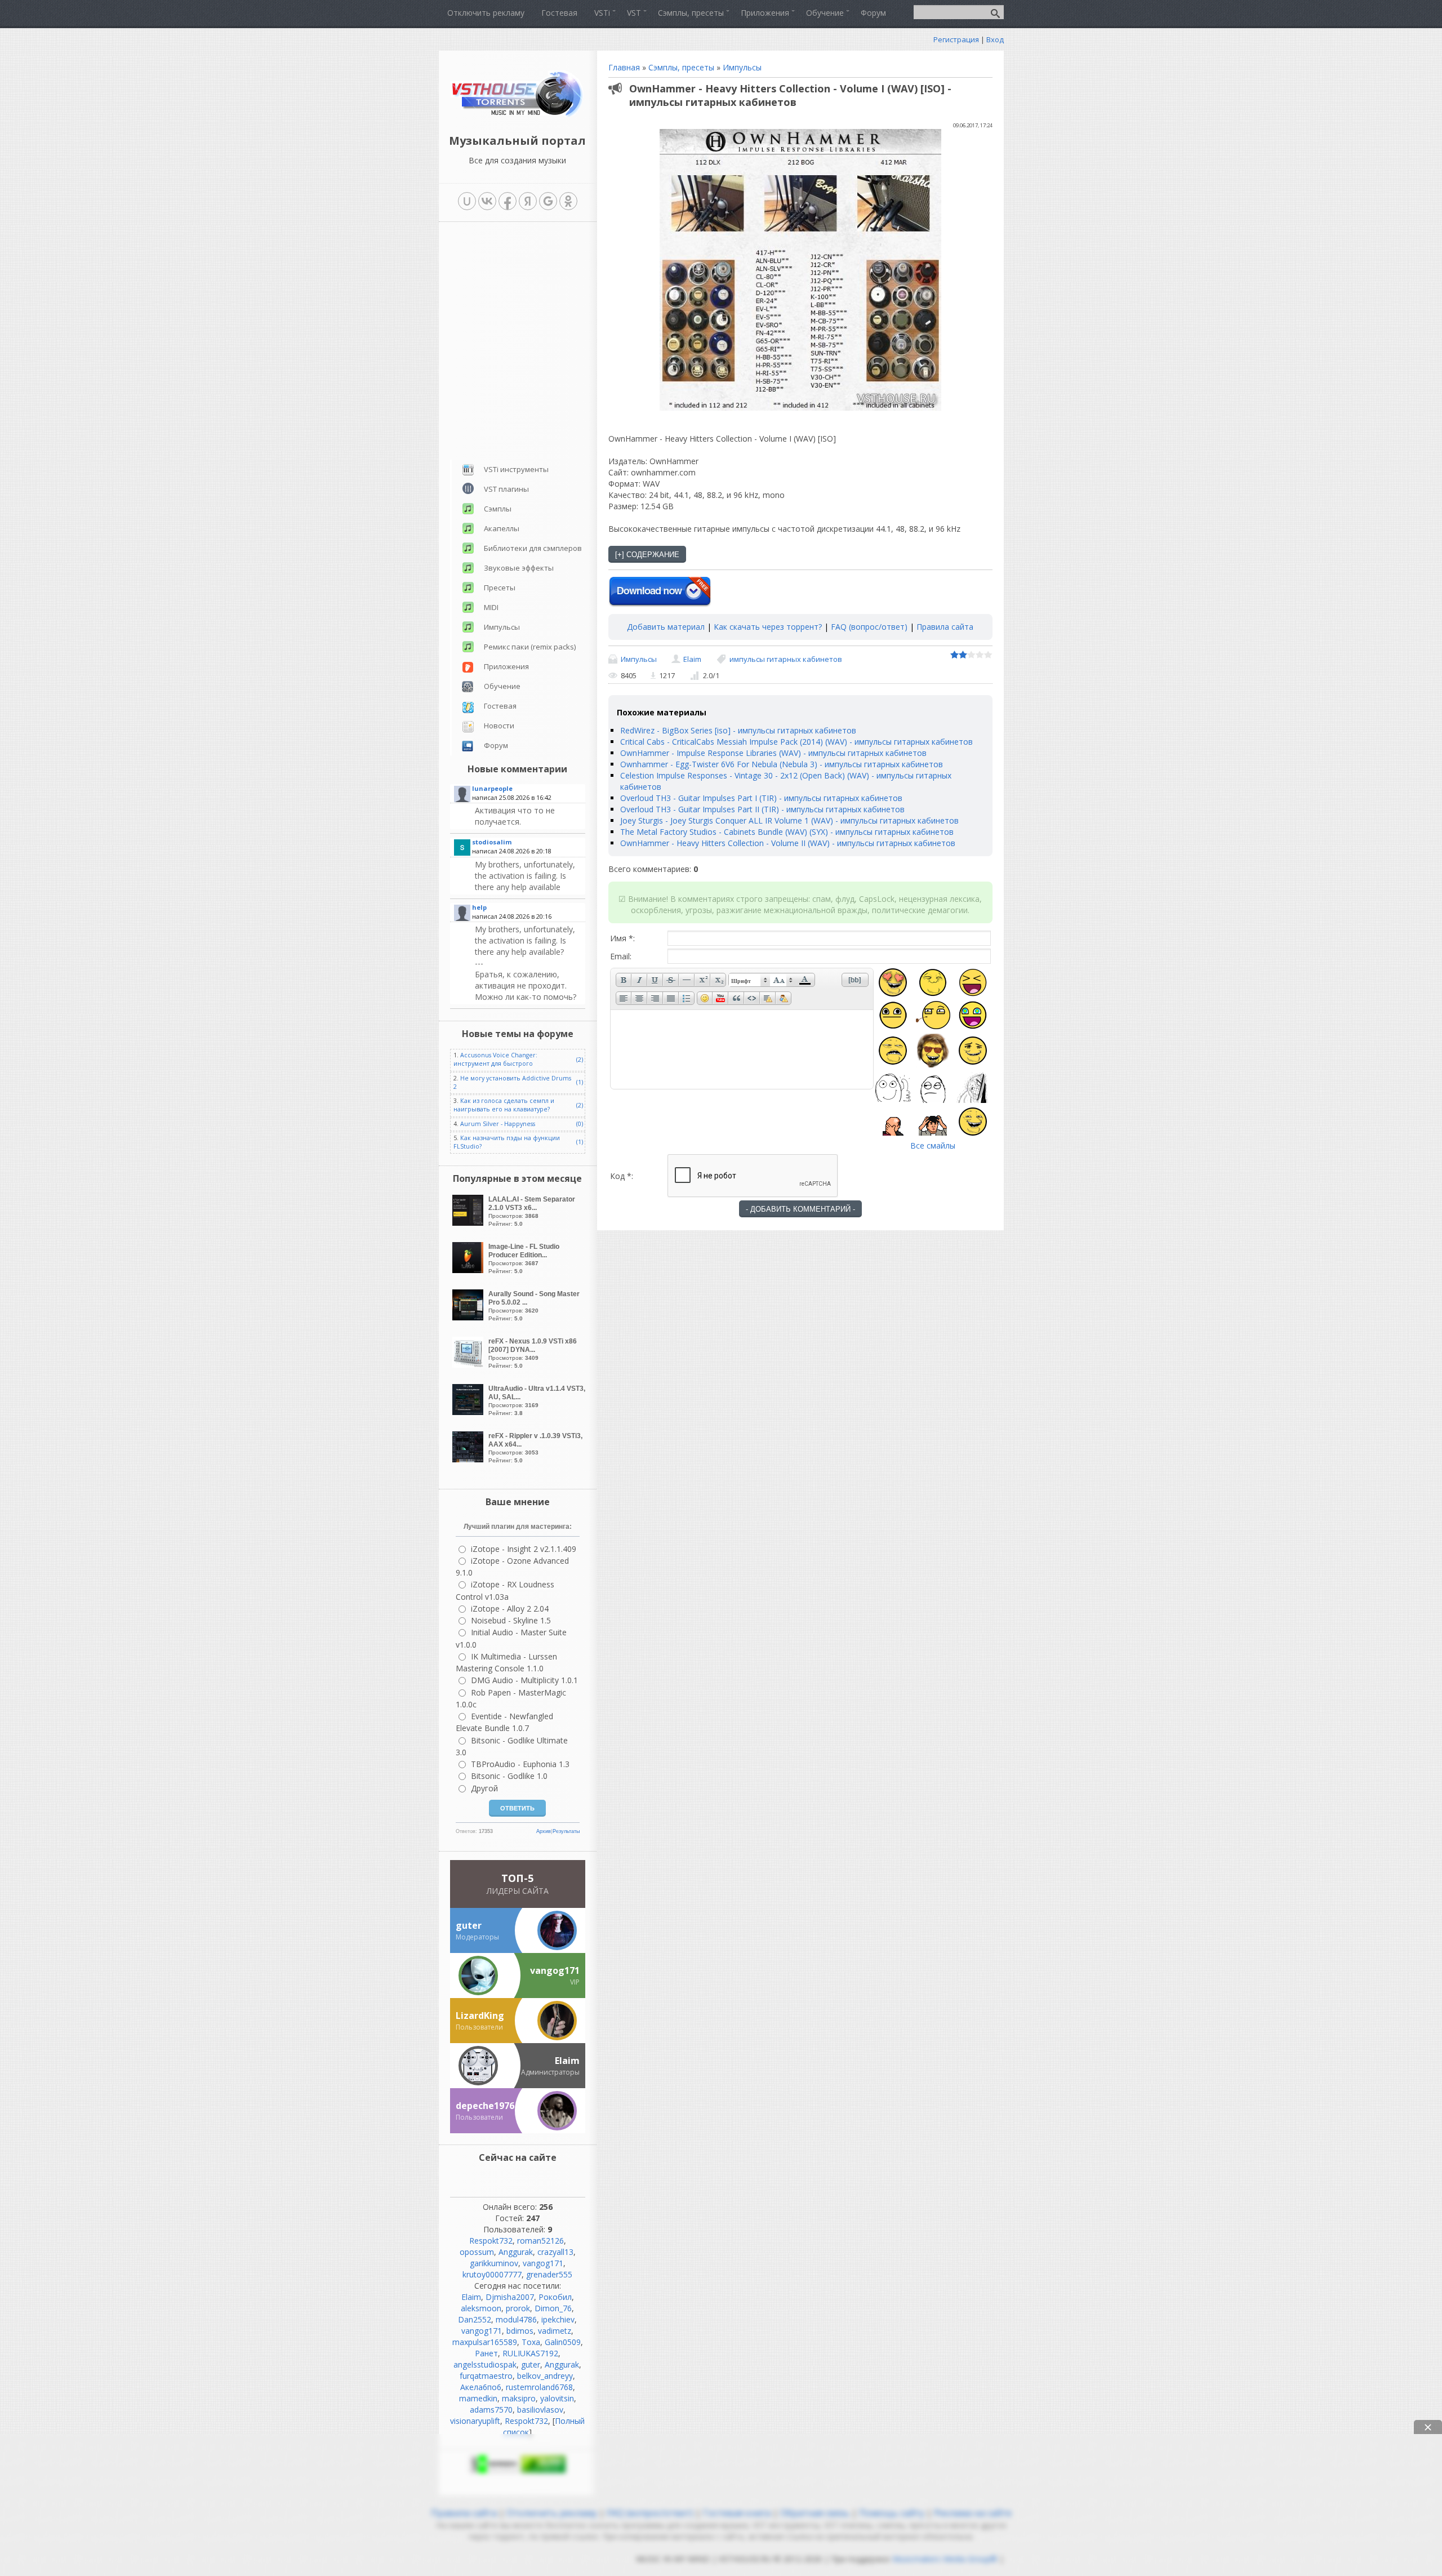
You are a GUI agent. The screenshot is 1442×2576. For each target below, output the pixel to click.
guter (531, 2364)
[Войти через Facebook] (508, 201)
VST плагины (506, 489)
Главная (624, 67)
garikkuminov (494, 2263)
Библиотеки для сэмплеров (533, 548)
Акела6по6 (481, 2387)
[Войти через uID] (467, 201)
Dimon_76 (553, 2308)
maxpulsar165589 (485, 2342)
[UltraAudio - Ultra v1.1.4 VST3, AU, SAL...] (469, 1412)
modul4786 (516, 2319)
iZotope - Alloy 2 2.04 (510, 1609)
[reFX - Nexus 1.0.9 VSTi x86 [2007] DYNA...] (469, 1365)
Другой (484, 1788)
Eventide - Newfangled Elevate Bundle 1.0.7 (504, 1722)
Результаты (566, 1831)
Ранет (486, 2353)
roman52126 (540, 2241)
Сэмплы (498, 509)
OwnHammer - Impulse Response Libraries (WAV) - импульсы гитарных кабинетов (773, 753)
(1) (580, 1082)
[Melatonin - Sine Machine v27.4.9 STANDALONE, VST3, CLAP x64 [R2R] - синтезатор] (529, 816)
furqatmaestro (486, 2376)
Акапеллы (502, 528)
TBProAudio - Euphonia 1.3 (520, 1764)
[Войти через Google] (548, 201)
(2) (580, 1060)
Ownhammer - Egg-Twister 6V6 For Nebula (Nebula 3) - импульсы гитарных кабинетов (782, 764)
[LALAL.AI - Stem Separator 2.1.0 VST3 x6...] (469, 1223)
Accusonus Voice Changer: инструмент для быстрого (495, 1059)
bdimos (520, 2331)
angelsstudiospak (485, 2364)
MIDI (491, 607)
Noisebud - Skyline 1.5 (511, 1620)
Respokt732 (491, 2241)
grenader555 (549, 2274)
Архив (544, 1831)
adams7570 (491, 2410)
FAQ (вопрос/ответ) (869, 627)
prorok (518, 2308)
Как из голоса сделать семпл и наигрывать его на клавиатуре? (504, 1105)
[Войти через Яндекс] (528, 201)
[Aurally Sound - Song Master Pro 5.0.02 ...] (469, 1317)
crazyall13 (555, 2252)
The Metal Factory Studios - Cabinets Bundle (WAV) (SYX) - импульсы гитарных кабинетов (787, 832)
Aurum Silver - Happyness (498, 1124)
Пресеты (500, 588)
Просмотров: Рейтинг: (532, 1211)
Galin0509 (563, 2342)
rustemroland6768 (539, 2387)
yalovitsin (557, 2398)
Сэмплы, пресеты (681, 67)
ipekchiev (558, 2319)
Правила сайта (945, 627)
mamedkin (478, 2398)
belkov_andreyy (545, 2376)
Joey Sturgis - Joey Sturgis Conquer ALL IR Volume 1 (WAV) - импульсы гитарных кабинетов (789, 820)
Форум (496, 745)
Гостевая (500, 706)
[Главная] (517, 115)
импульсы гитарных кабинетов (786, 659)
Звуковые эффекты (519, 568)
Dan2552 (475, 2319)
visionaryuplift (475, 2421)
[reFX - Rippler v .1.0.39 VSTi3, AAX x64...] (469, 1459)
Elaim (692, 659)
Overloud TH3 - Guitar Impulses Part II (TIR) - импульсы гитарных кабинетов (762, 809)
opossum (477, 2252)
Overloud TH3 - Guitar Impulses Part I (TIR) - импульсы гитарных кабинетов (761, 798)
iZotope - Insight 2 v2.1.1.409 (524, 1549)
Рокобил (555, 2297)
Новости (499, 726)
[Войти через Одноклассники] (568, 201)
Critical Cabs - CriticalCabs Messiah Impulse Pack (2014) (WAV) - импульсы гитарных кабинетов (796, 742)
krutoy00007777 (492, 2274)
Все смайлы (933, 1145)
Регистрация (956, 39)
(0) (580, 1124)
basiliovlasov (540, 2410)
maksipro (519, 2398)
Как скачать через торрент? (768, 627)
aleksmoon (481, 2308)
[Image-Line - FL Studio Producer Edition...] (469, 1270)
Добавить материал (666, 627)
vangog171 (543, 2263)
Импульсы (742, 67)
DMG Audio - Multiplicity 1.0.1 (524, 1680)
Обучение (502, 686)
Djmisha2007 (510, 2297)
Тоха (531, 2342)
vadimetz (555, 2331)
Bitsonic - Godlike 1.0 (509, 1776)
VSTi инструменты (516, 469)
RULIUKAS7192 (530, 2353)
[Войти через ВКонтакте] (487, 201)
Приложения (506, 666)
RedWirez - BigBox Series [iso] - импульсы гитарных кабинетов (738, 730)
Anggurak (516, 2252)
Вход (995, 39)
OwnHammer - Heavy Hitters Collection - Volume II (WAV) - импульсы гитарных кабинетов (788, 843)
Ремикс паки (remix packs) (530, 647)
